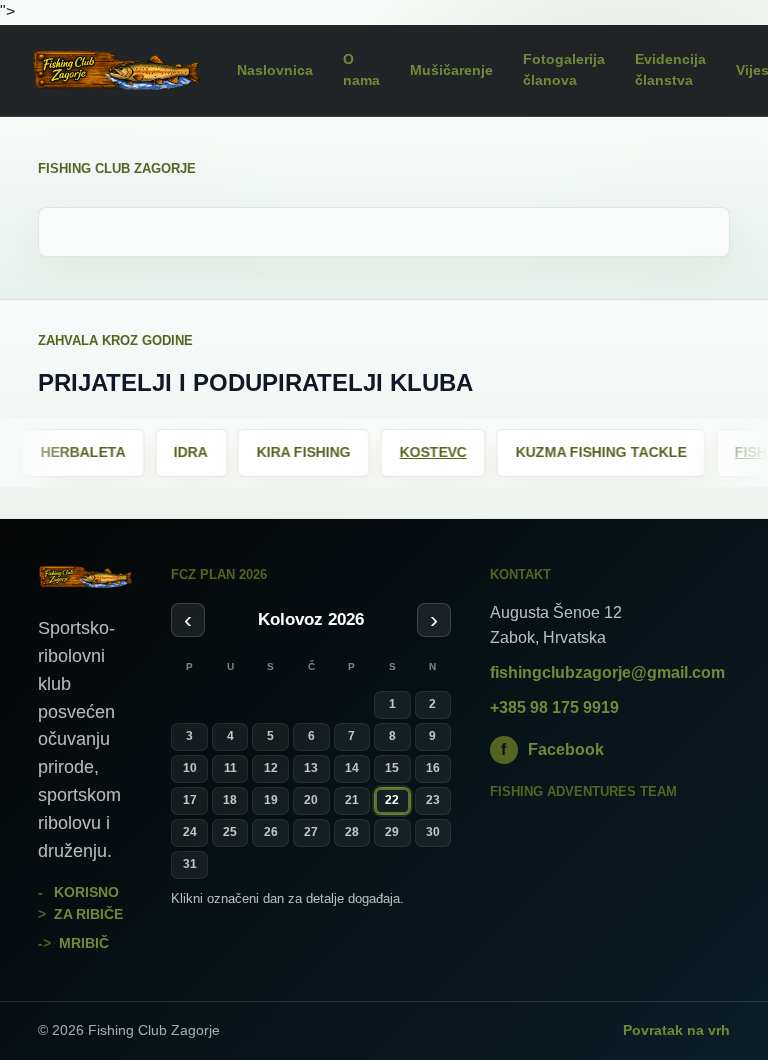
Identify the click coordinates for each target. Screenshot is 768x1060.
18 (230, 800)
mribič (84, 943)
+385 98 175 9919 (554, 707)
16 (433, 768)
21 (352, 800)
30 (433, 832)
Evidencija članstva (670, 70)
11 (230, 768)
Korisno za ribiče (88, 903)
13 (311, 768)
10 (190, 768)
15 (392, 768)
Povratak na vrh (676, 1030)
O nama (361, 70)
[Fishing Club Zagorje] (116, 70)
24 (190, 832)
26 (271, 832)
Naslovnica (275, 70)
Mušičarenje (451, 70)
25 (230, 832)
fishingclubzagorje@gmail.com (607, 672)
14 (352, 768)
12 (271, 768)
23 (433, 800)
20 (311, 800)
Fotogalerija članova (564, 70)
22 (392, 800)
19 (271, 800)
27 (311, 832)
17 (190, 800)
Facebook (552, 749)
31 (190, 864)
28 (352, 832)
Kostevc (381, 452)
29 (392, 832)
